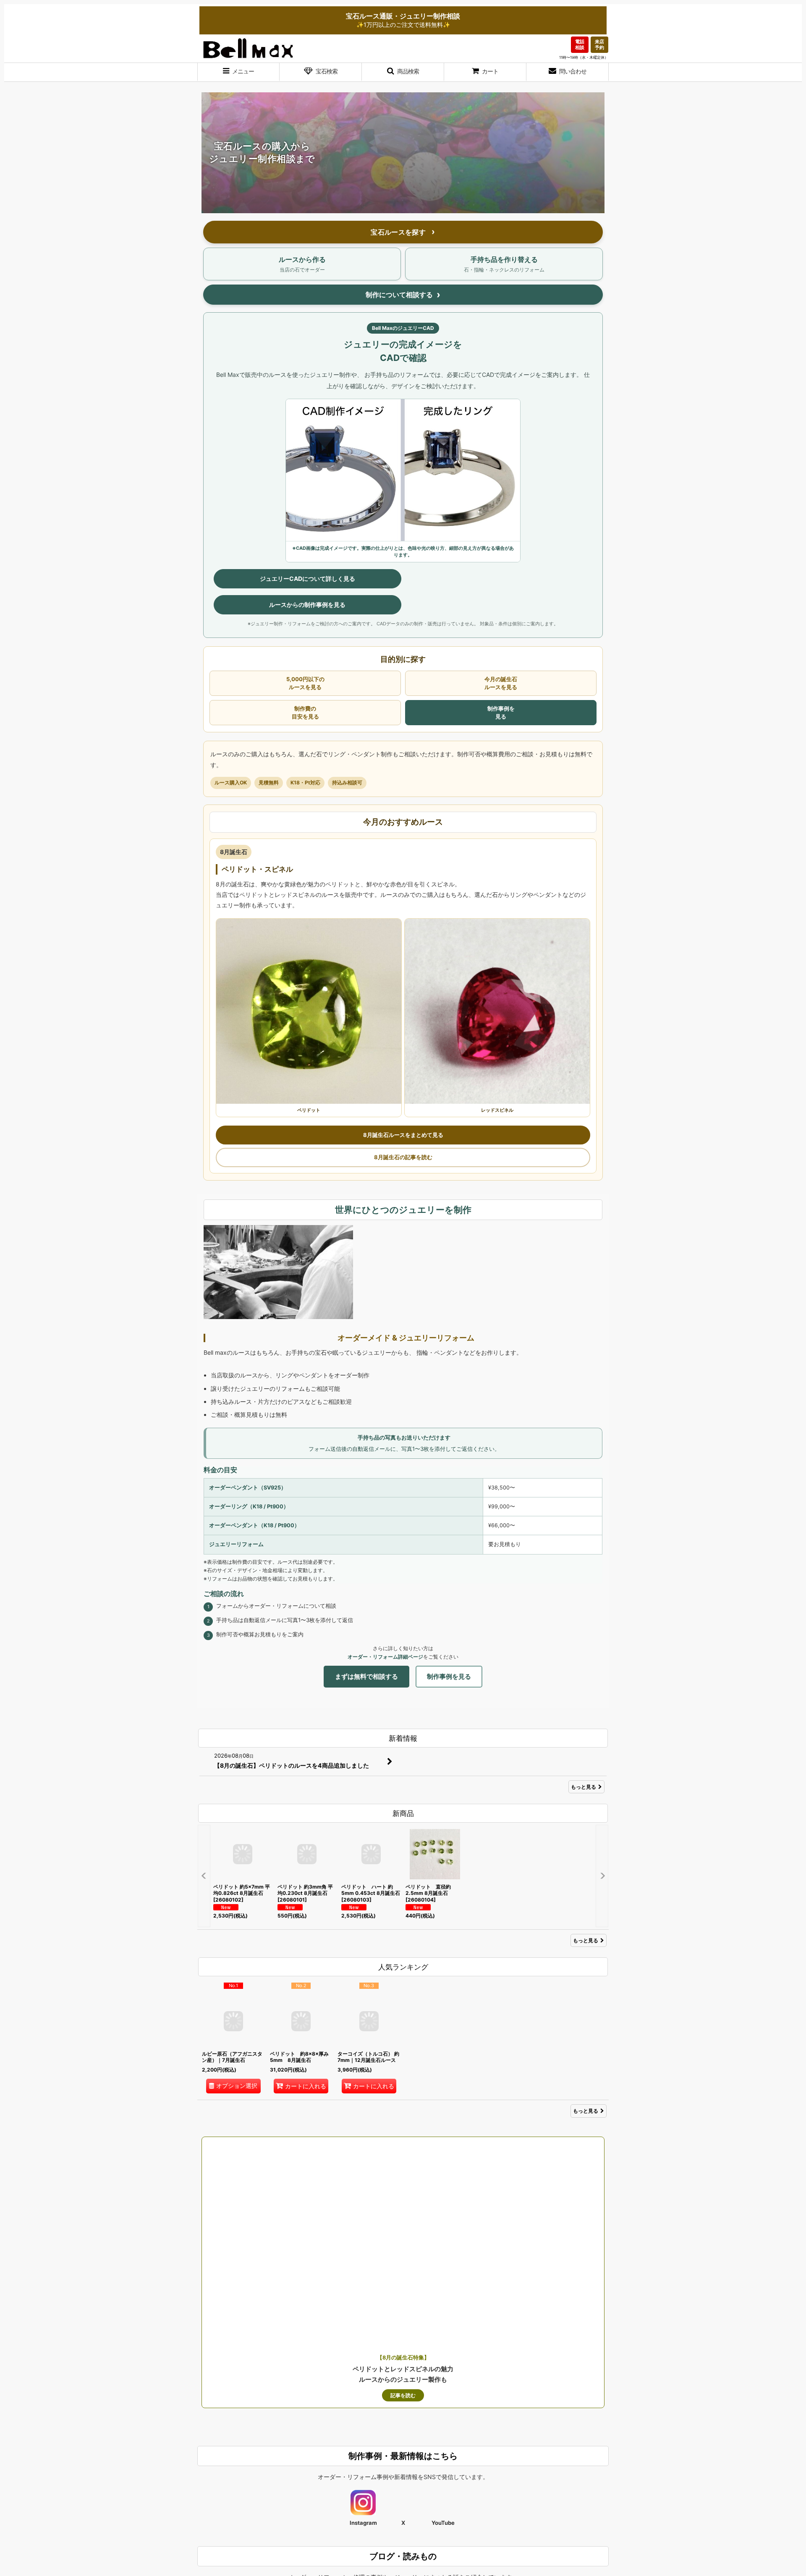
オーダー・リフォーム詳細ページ (385, 1657)
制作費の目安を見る (305, 712)
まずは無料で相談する (366, 1676)
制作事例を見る (501, 712)
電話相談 (580, 44)
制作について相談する (399, 295)
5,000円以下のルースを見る (305, 683)
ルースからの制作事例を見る (307, 605)
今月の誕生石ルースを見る (501, 683)
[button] (238, 72)
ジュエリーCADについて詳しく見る (307, 579)
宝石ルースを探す (399, 232)
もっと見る (584, 1787)
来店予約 (599, 44)
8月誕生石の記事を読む (403, 1157)
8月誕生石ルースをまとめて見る (403, 1135)
